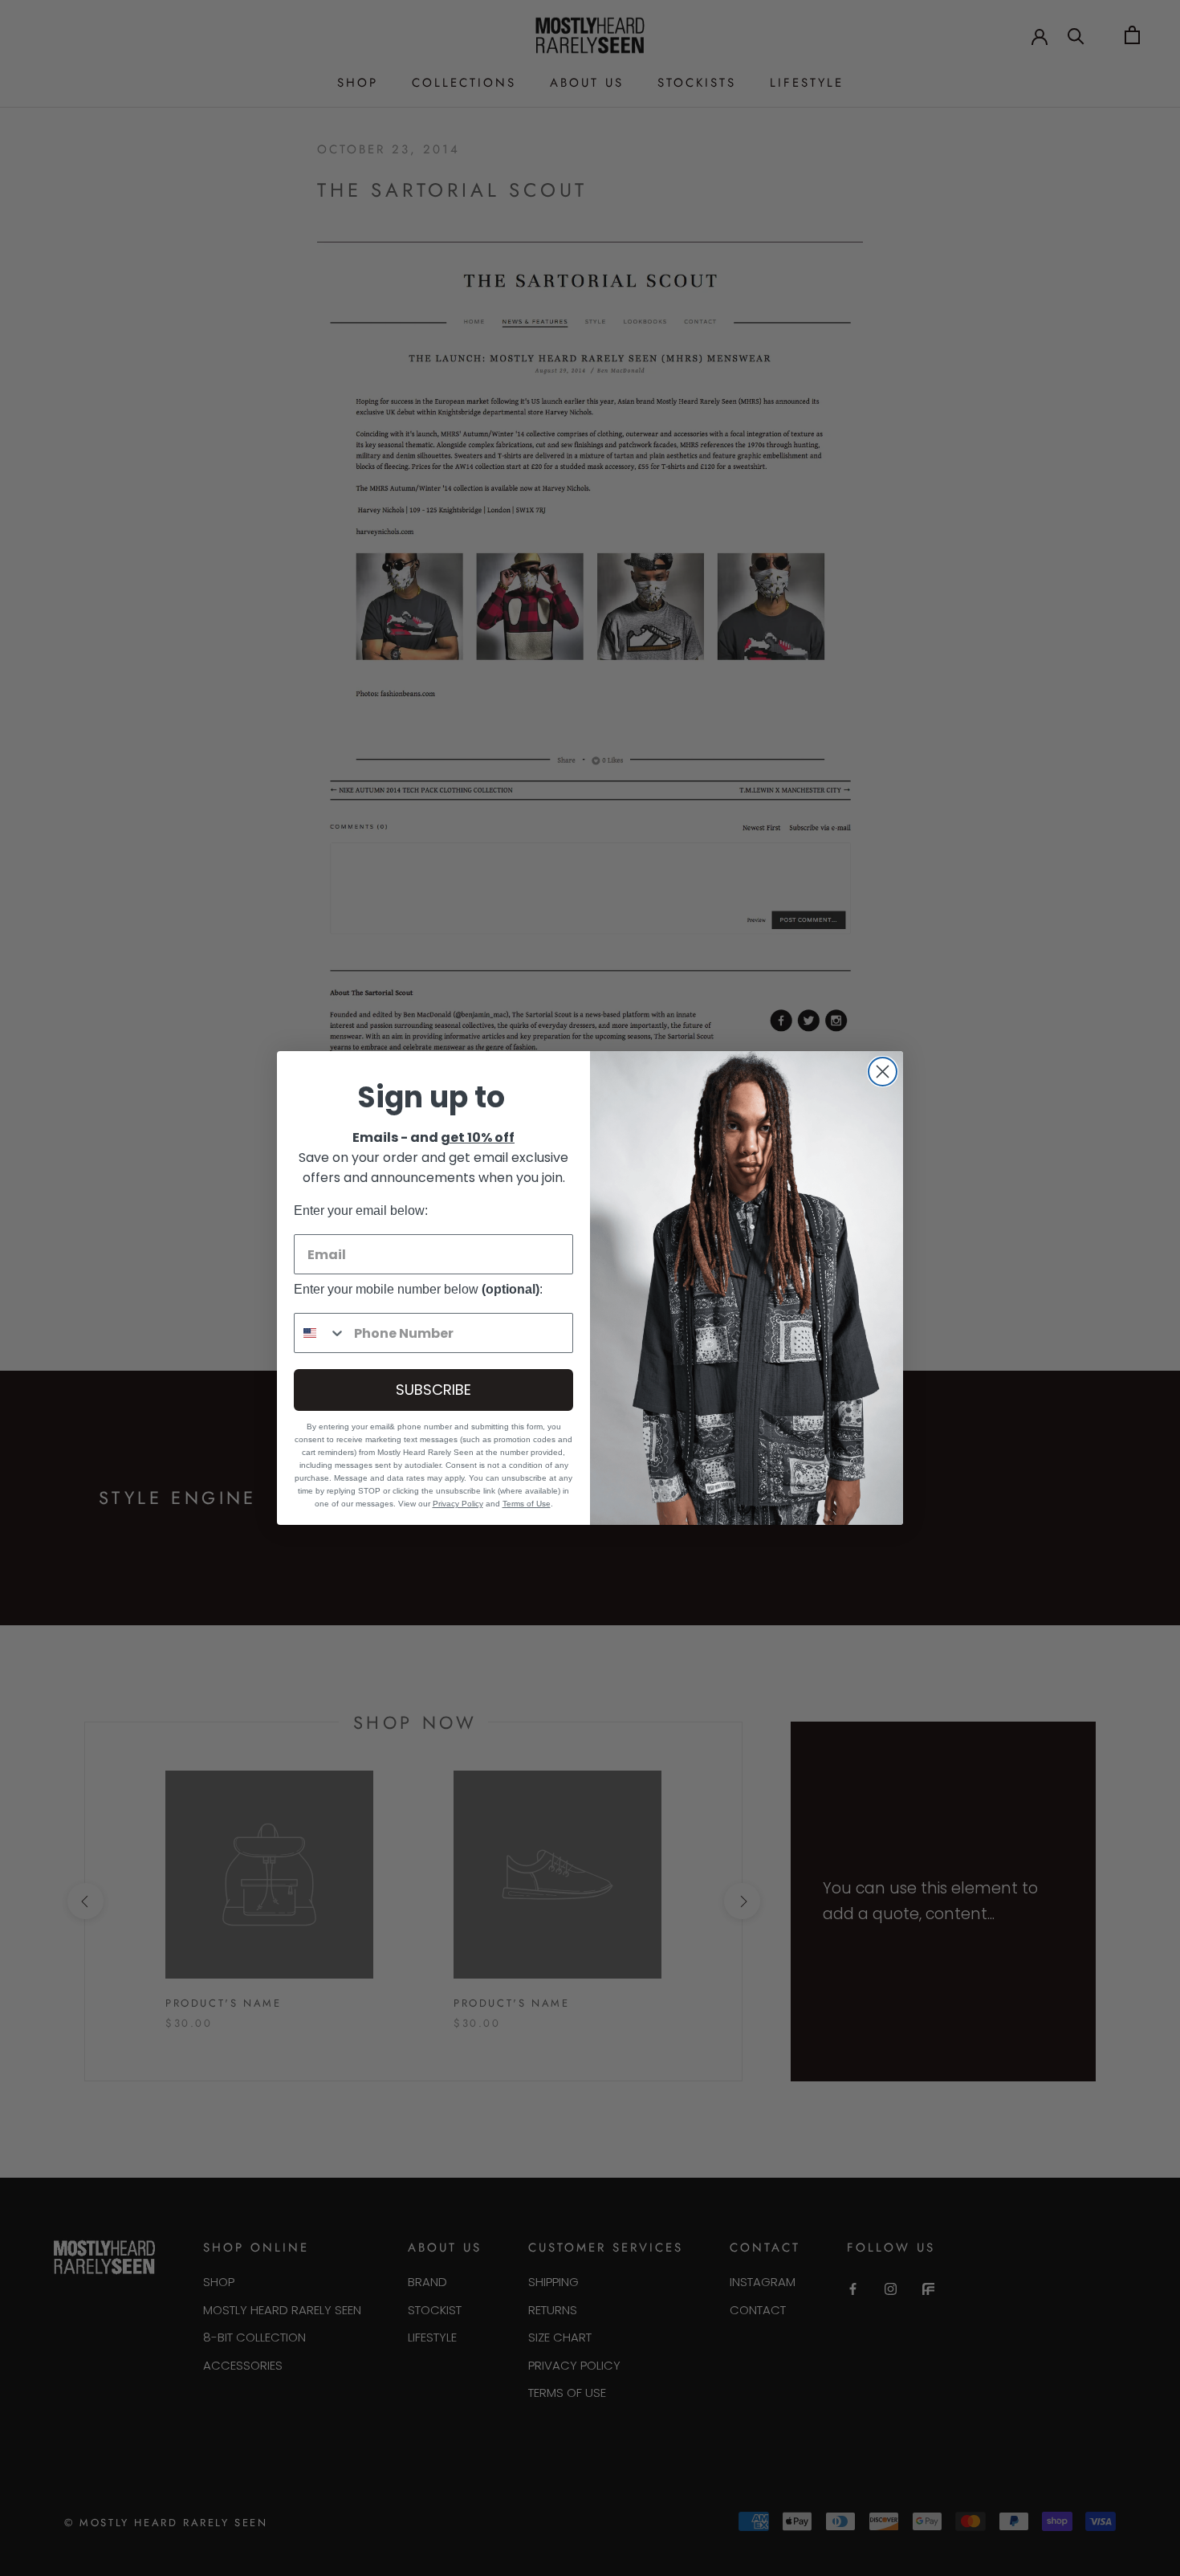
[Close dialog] (883, 1072)
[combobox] (320, 1333)
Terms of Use (527, 1504)
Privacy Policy (458, 1504)
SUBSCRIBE (433, 1390)
